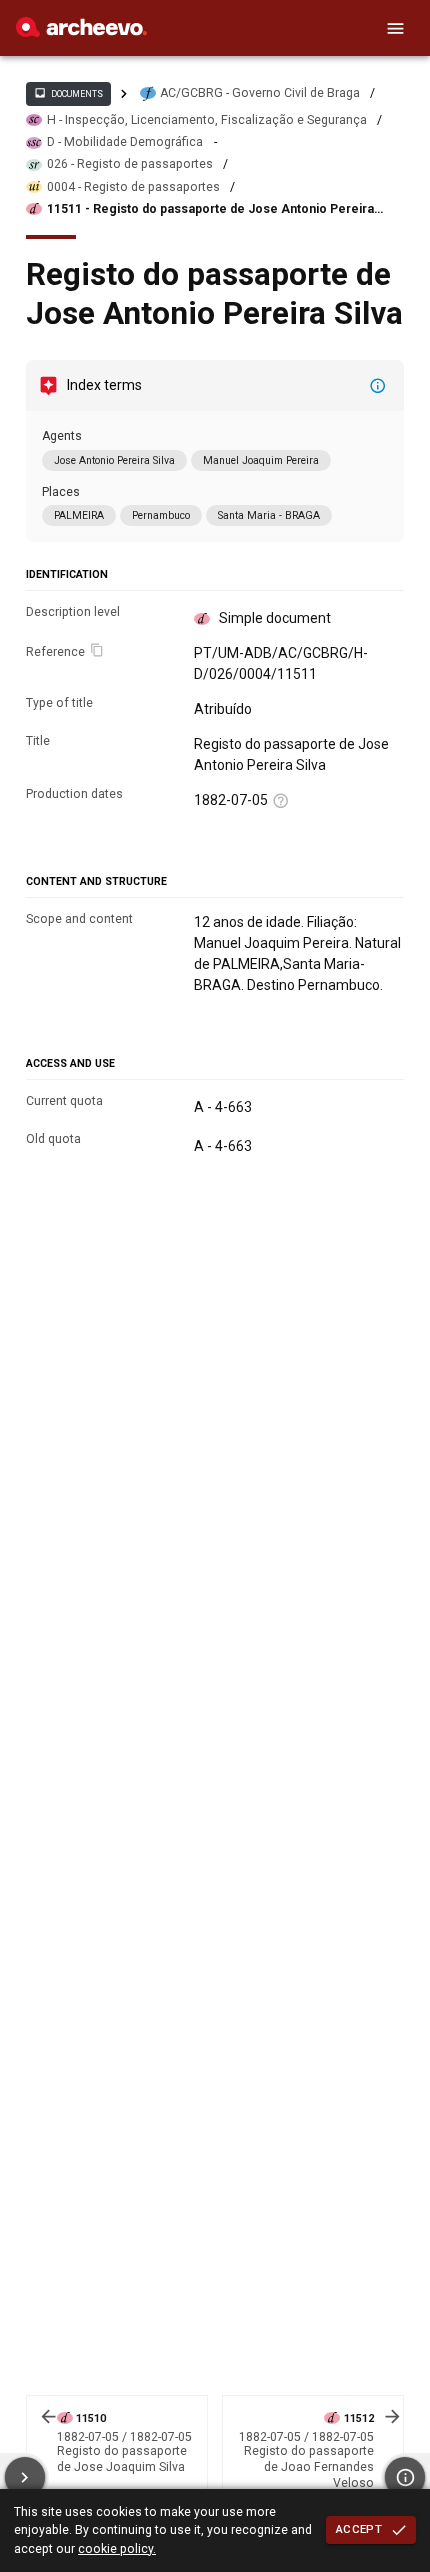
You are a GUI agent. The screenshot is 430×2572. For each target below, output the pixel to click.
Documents (68, 93)
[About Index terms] (378, 386)
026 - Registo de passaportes (130, 164)
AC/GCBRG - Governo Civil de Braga (260, 93)
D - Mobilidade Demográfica (125, 142)
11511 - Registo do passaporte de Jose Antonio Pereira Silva (210, 209)
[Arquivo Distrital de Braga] (81, 32)
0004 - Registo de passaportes (133, 187)
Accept (359, 2529)
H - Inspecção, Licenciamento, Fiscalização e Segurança (207, 120)
